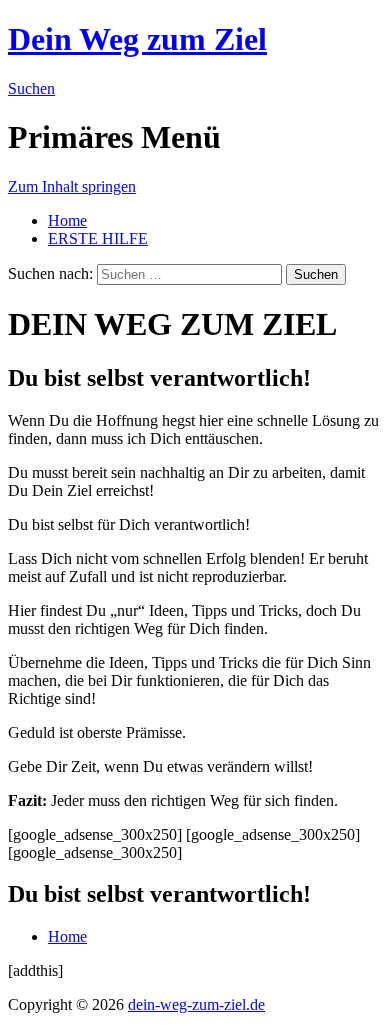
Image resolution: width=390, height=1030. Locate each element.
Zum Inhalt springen (72, 186)
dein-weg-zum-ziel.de (196, 1004)
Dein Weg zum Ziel (137, 39)
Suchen (31, 88)
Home (67, 220)
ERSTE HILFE (98, 238)
